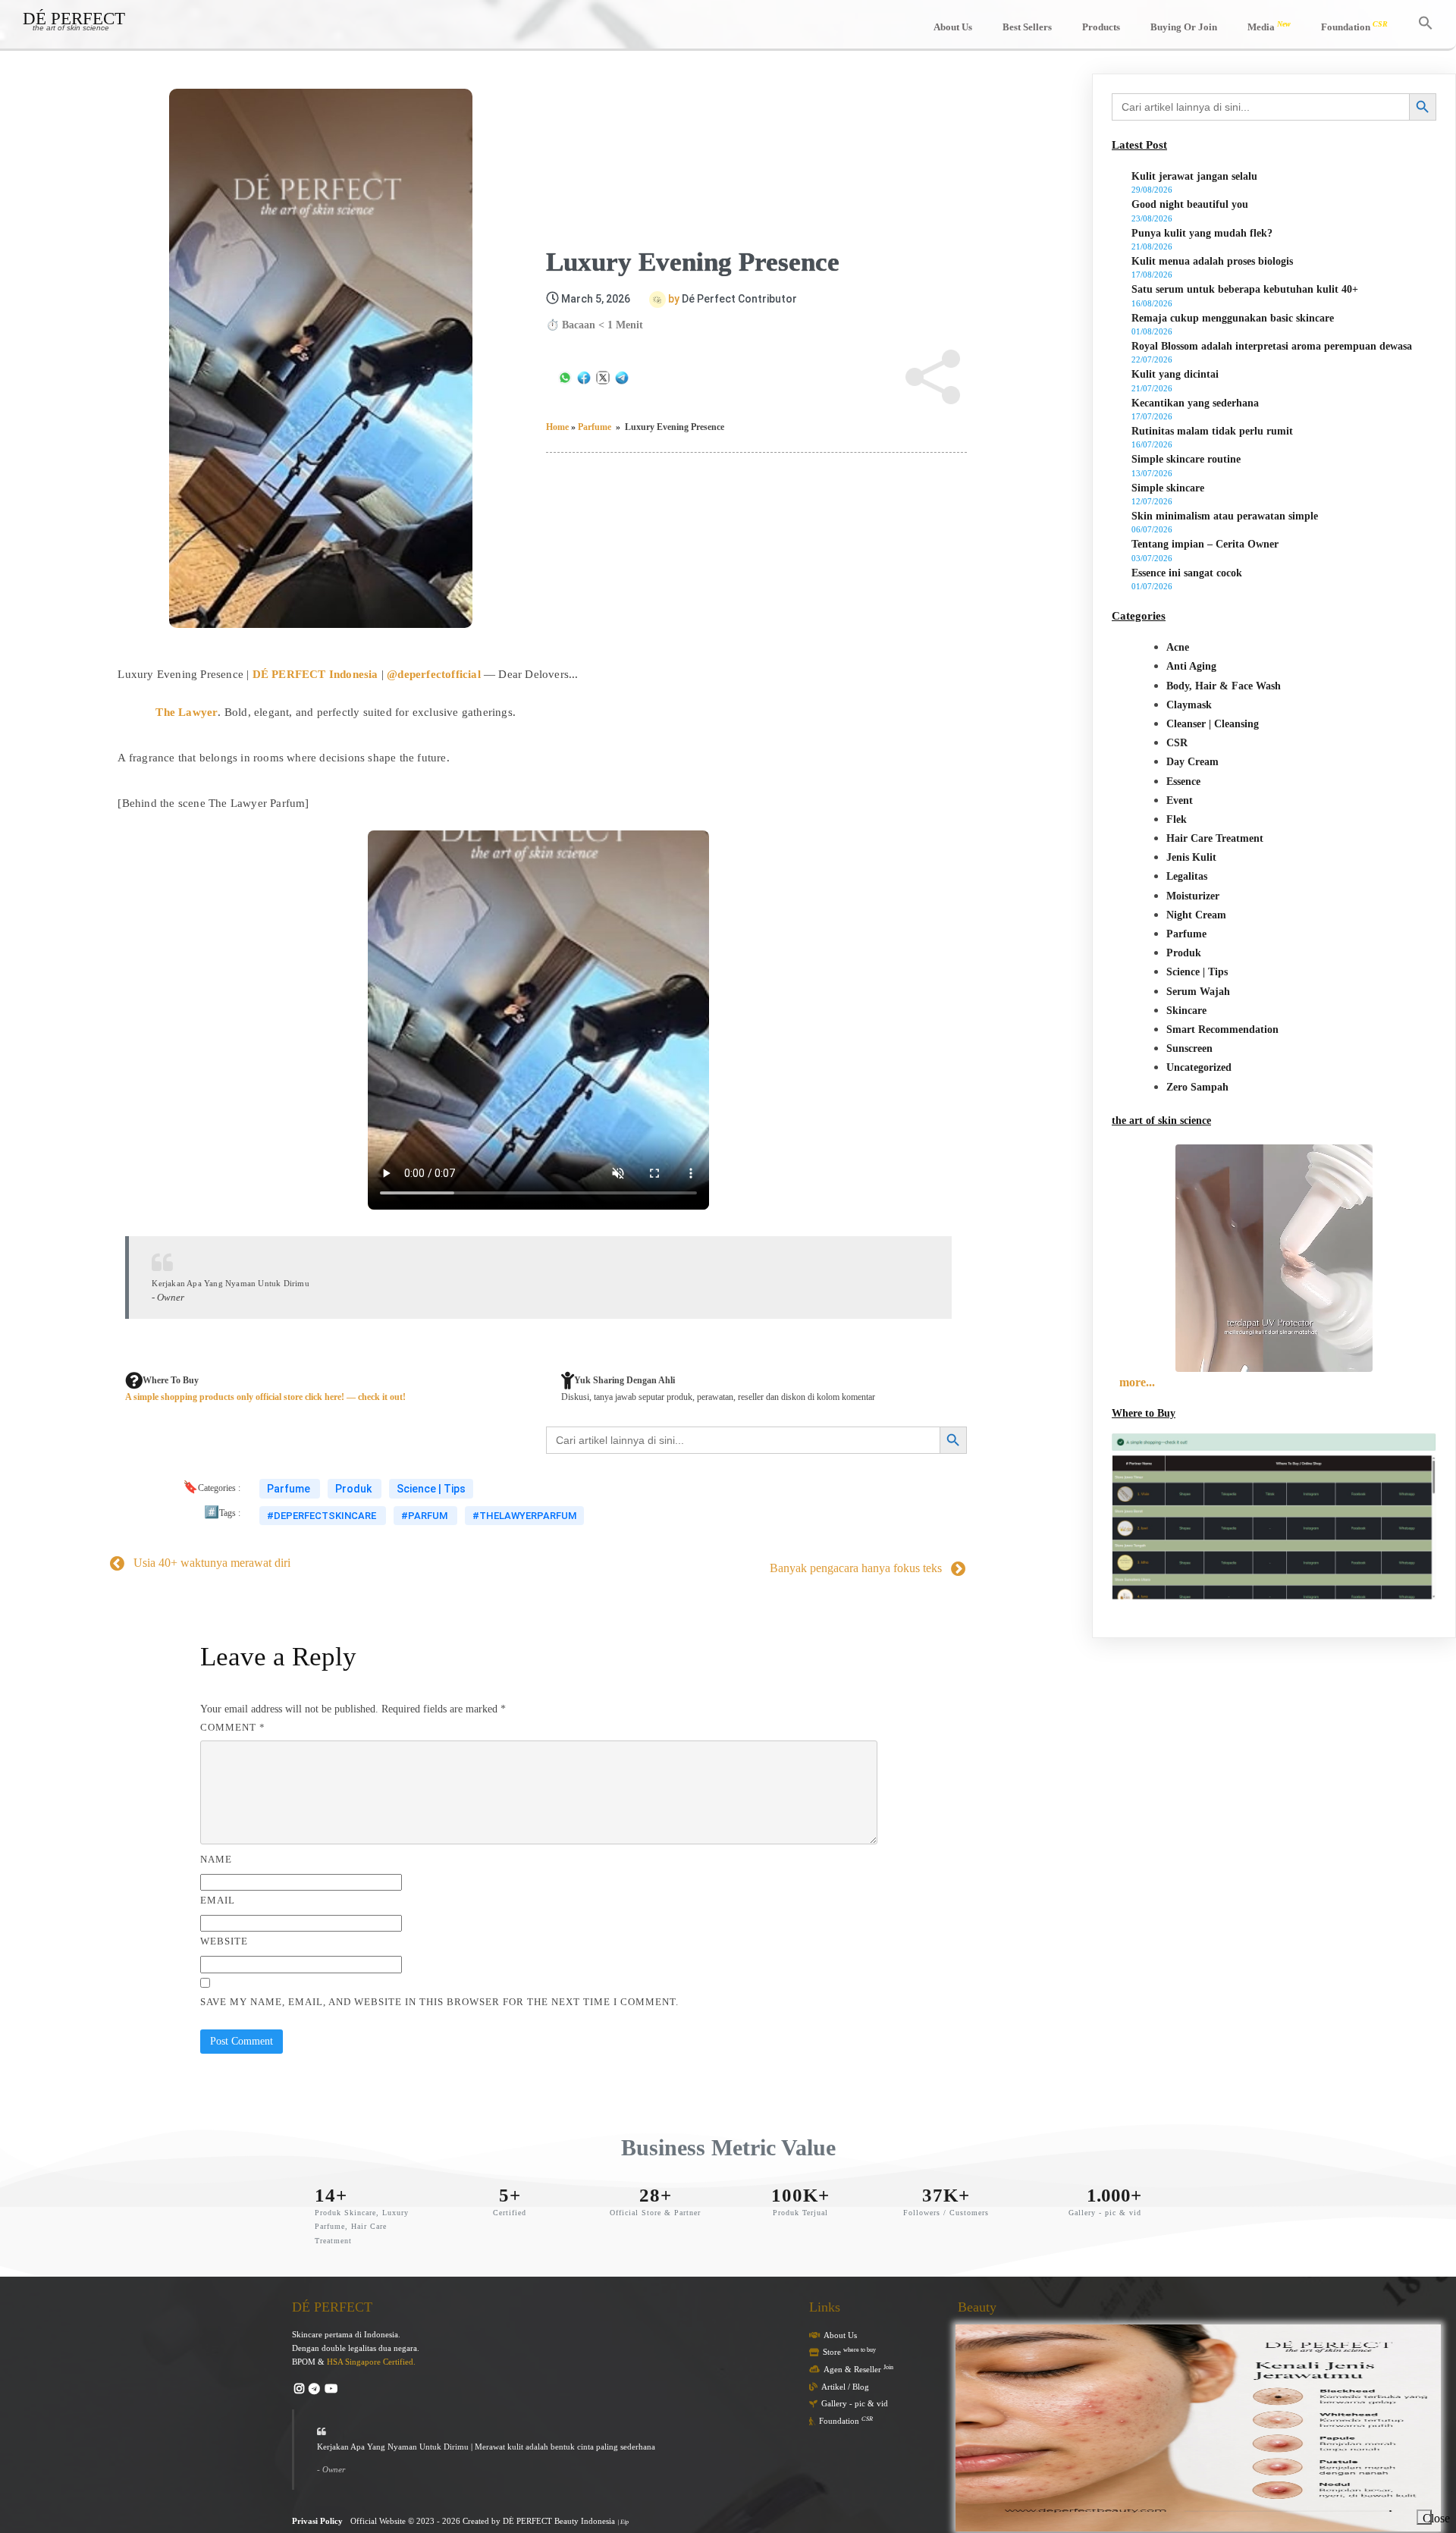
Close (1427, 2518)
